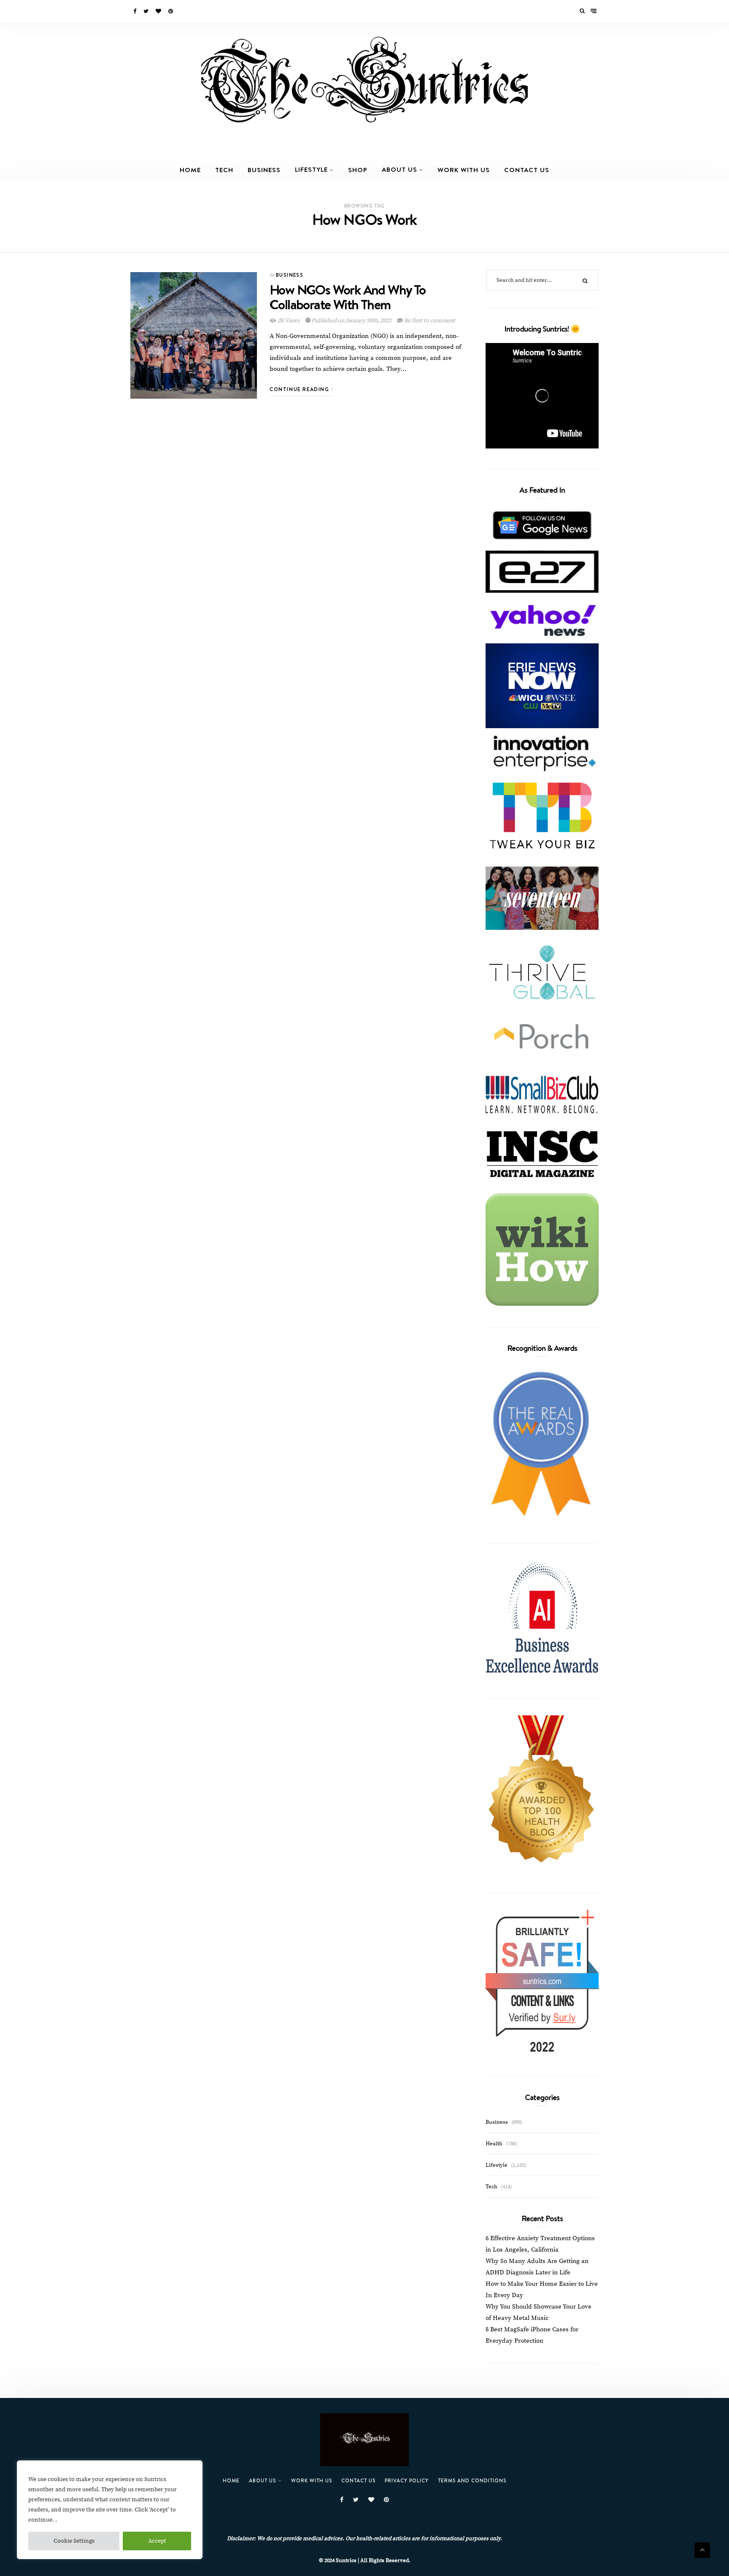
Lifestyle (311, 169)
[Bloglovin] (159, 11)
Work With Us (464, 170)
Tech (224, 170)
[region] (110, 2510)
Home (190, 170)
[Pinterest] (171, 11)
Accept (157, 2541)
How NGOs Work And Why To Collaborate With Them (348, 297)
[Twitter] (147, 11)
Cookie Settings (74, 2541)
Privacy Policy (407, 2480)
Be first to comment (429, 321)
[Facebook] (135, 11)
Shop (358, 170)
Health (494, 2144)
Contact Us (527, 170)
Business (264, 170)
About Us (400, 169)
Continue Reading (300, 389)
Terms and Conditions (472, 2480)
